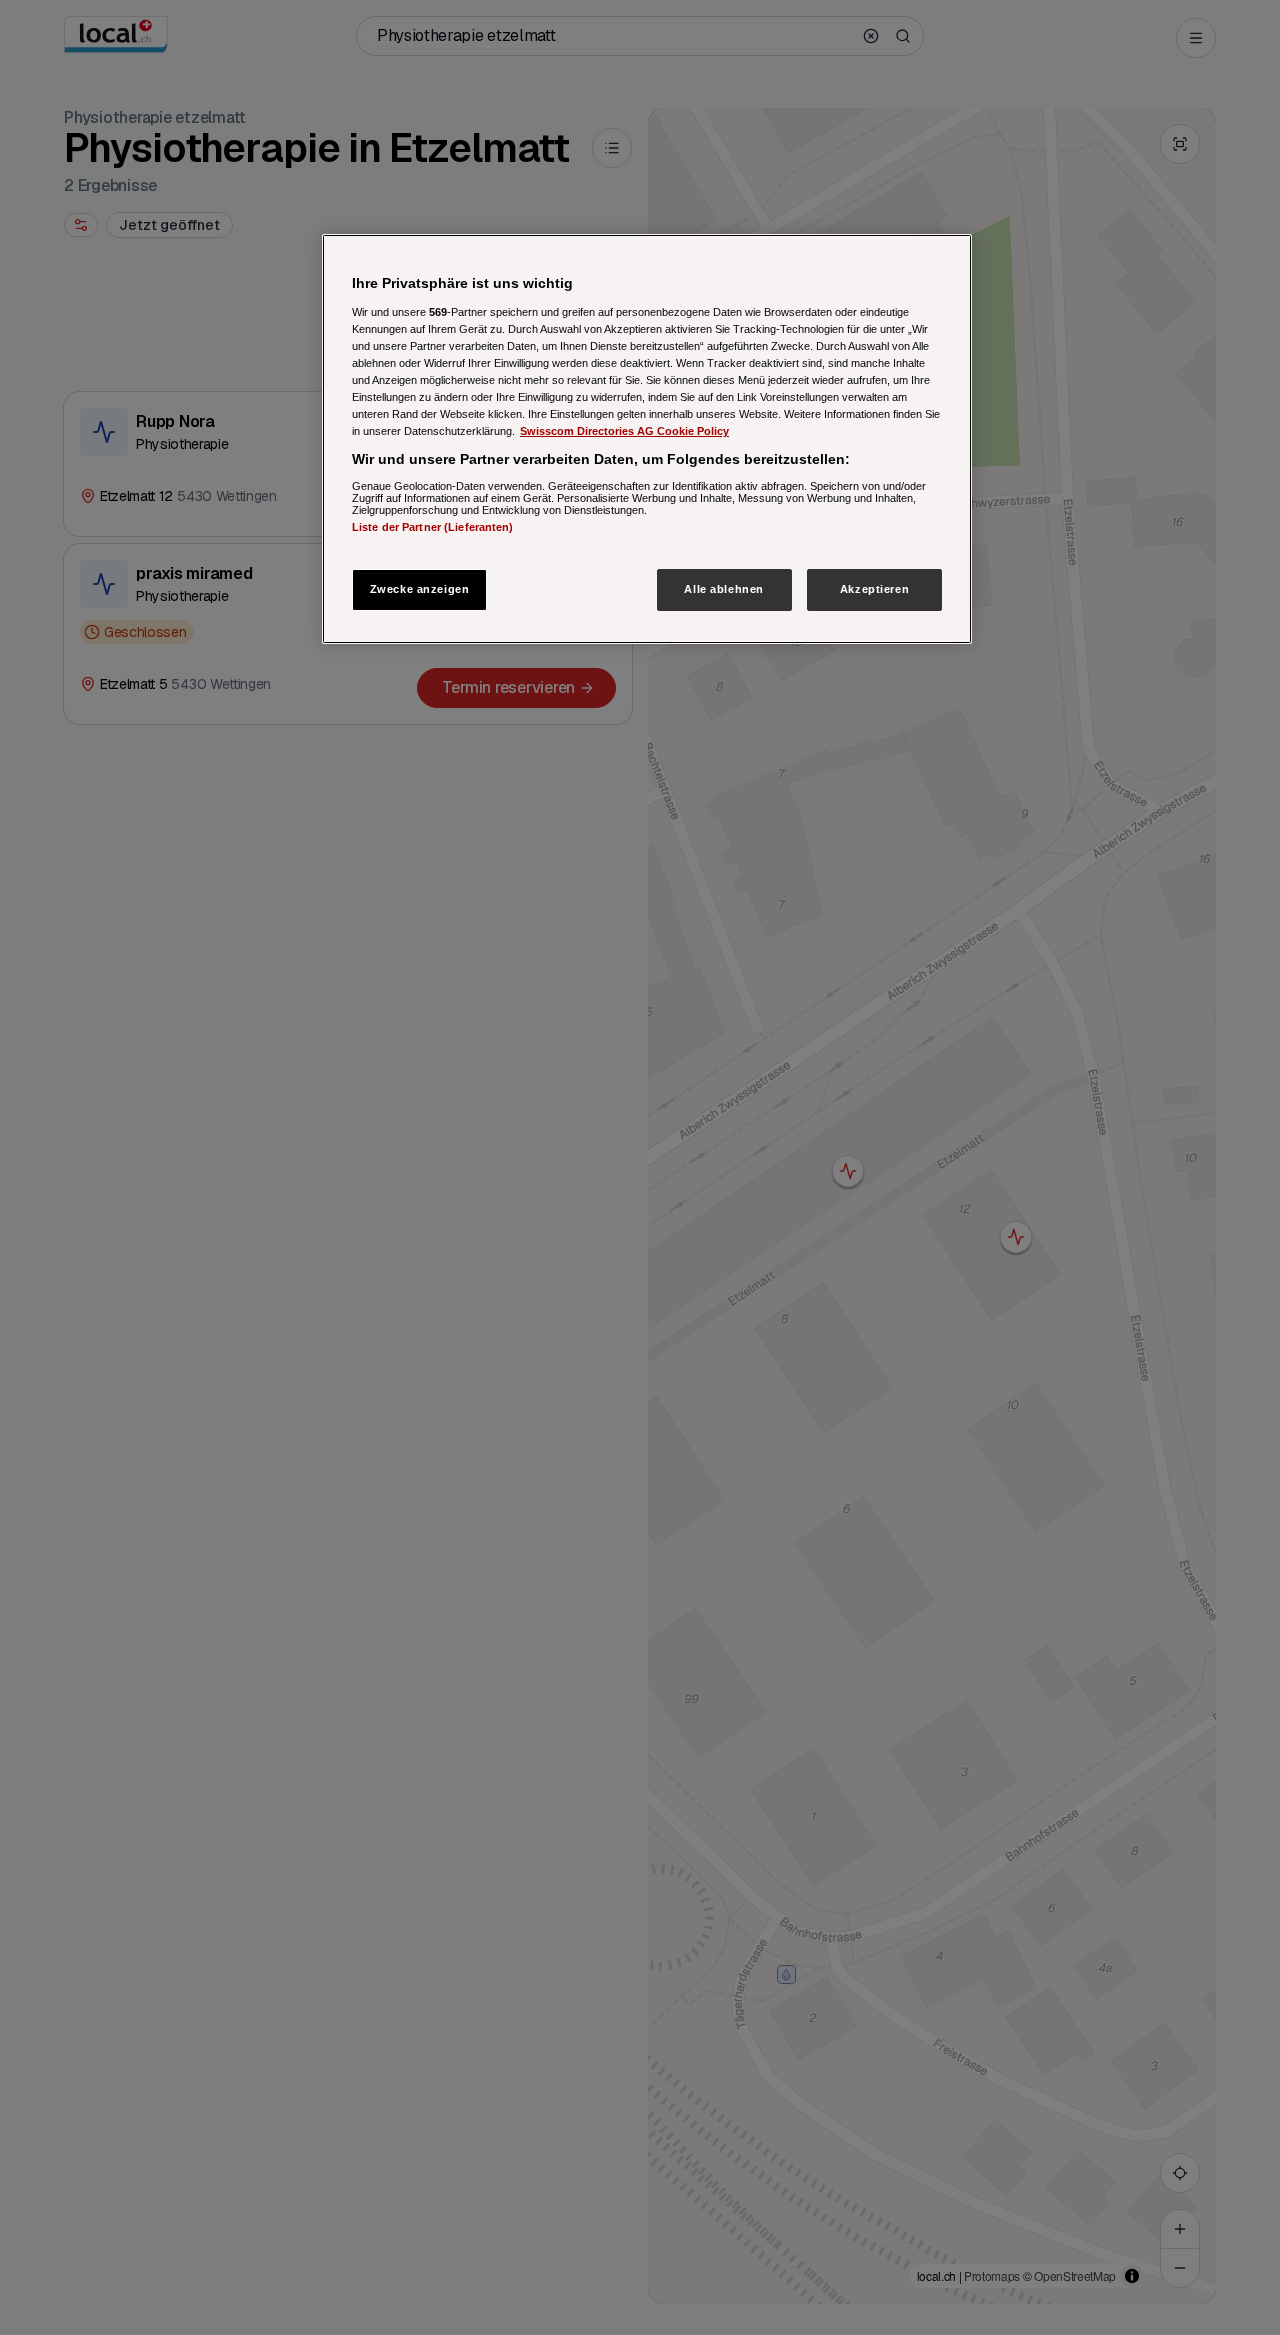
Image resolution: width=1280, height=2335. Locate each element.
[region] (647, 439)
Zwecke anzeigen (420, 589)
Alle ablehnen (723, 589)
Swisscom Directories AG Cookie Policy (624, 431)
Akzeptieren (874, 589)
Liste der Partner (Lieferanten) (433, 526)
